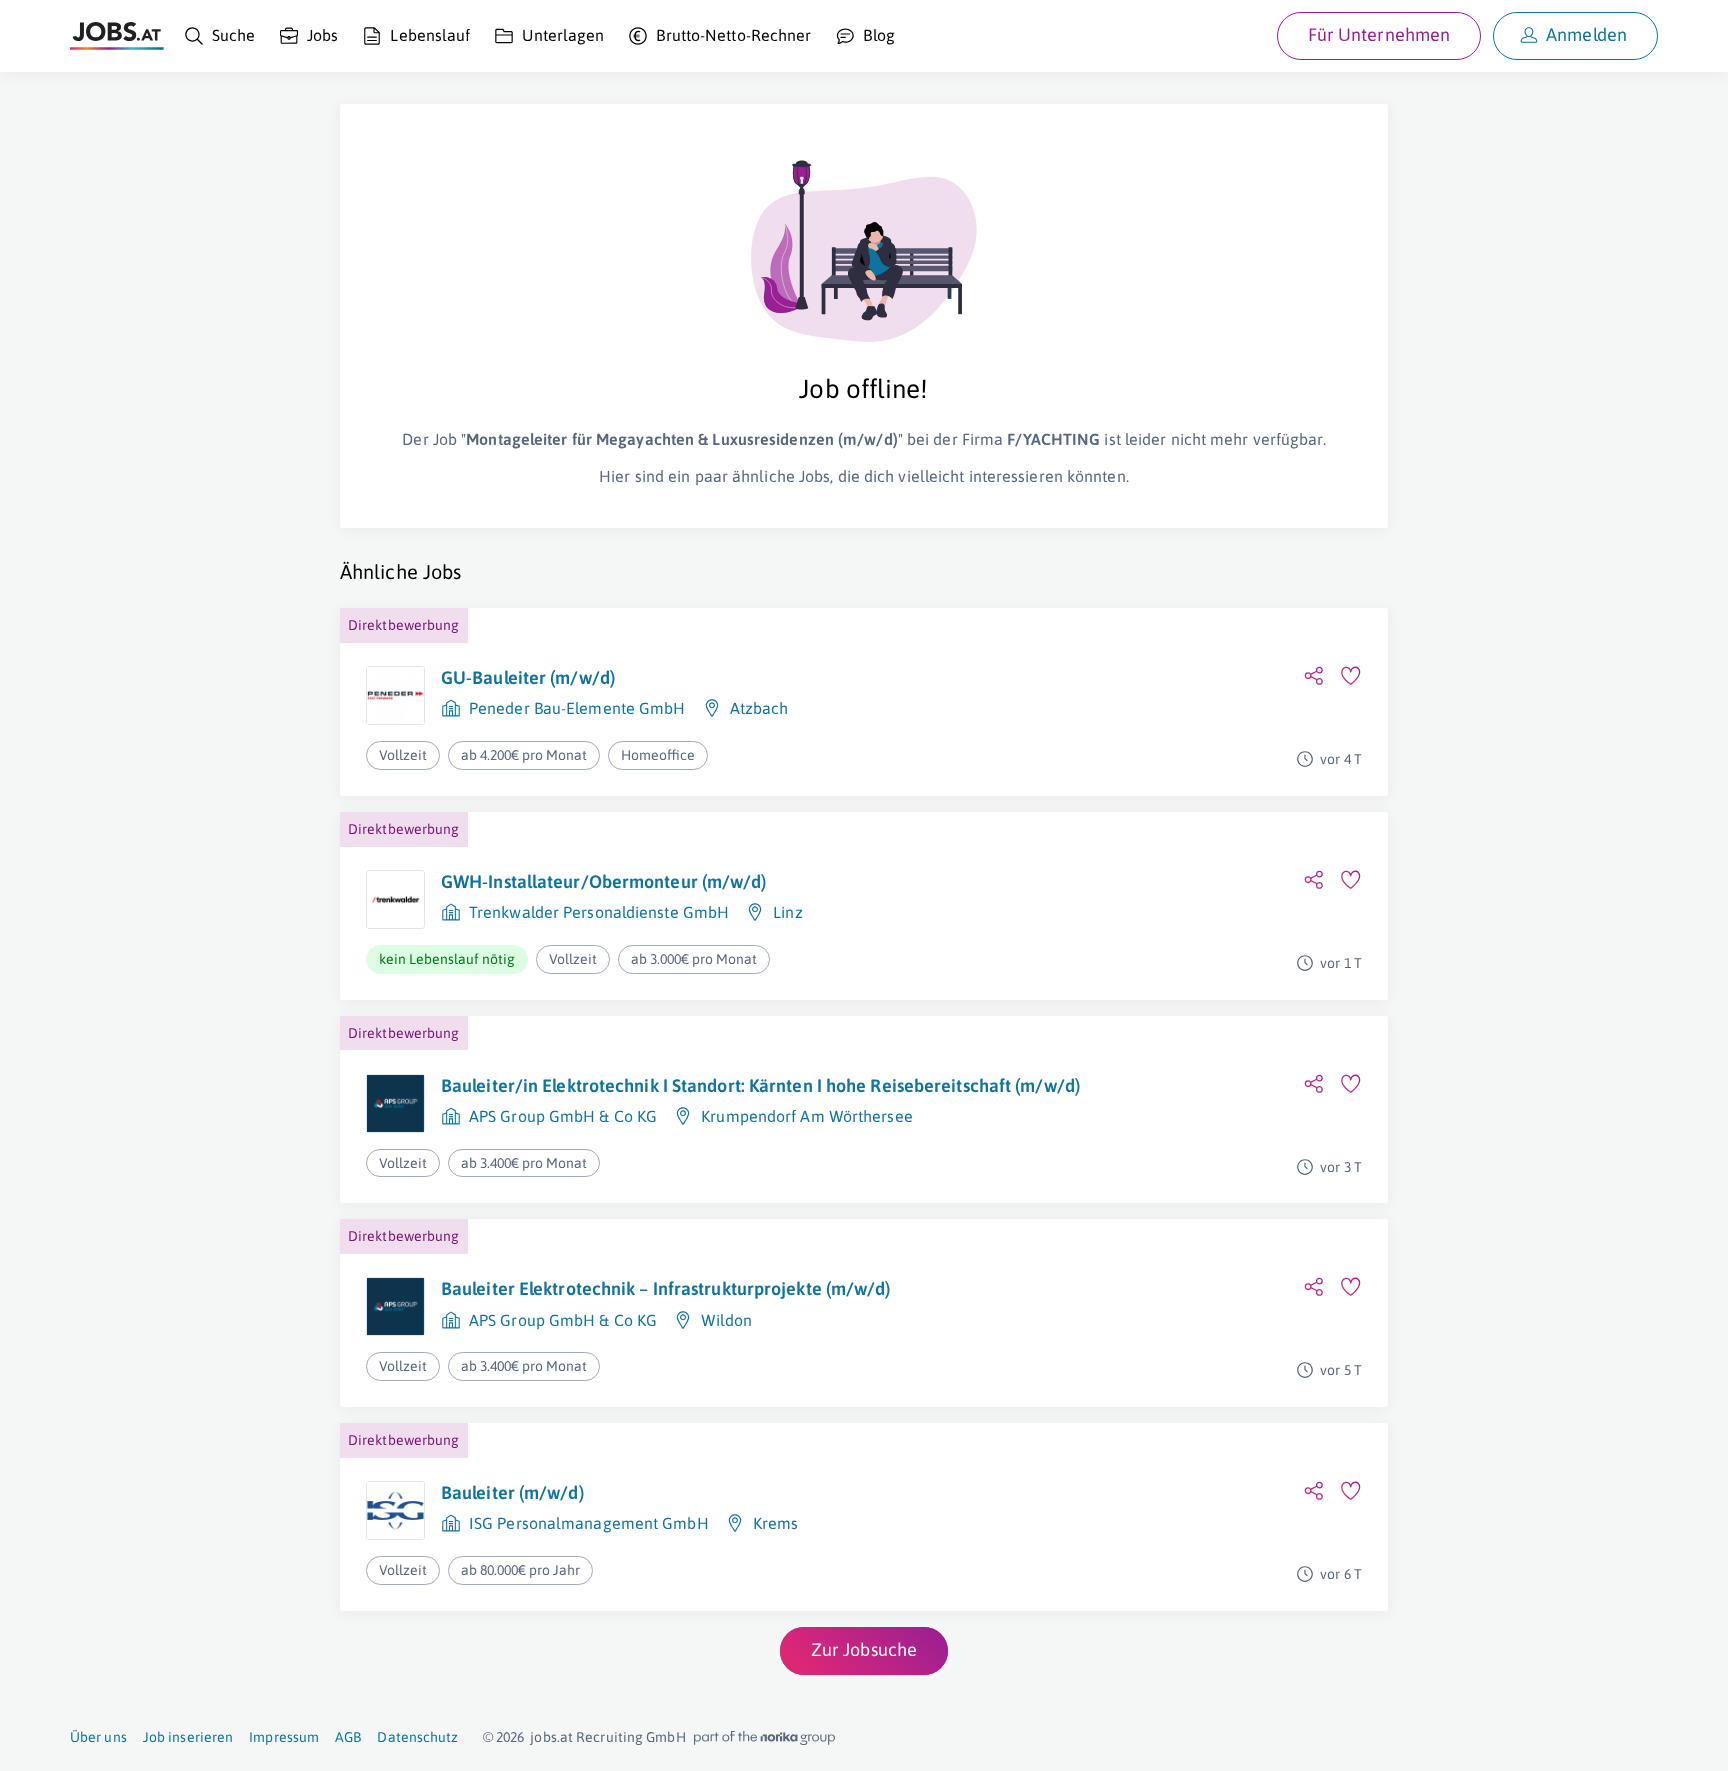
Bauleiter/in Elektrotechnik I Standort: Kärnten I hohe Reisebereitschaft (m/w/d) (760, 1085)
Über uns (98, 1737)
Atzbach (759, 708)
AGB (348, 1737)
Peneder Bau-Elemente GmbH (577, 708)
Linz (787, 912)
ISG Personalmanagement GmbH (589, 1523)
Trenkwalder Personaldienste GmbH (599, 912)
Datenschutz (417, 1737)
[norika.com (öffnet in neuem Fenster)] (764, 1738)
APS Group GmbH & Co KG (563, 1116)
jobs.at (551, 1737)
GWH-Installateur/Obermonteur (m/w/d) (604, 881)
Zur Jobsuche (864, 1649)
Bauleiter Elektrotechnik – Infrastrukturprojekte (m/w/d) (666, 1288)
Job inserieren (188, 1737)
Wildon (726, 1320)
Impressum (284, 1737)
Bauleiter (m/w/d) (512, 1492)
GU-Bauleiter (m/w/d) (528, 677)
